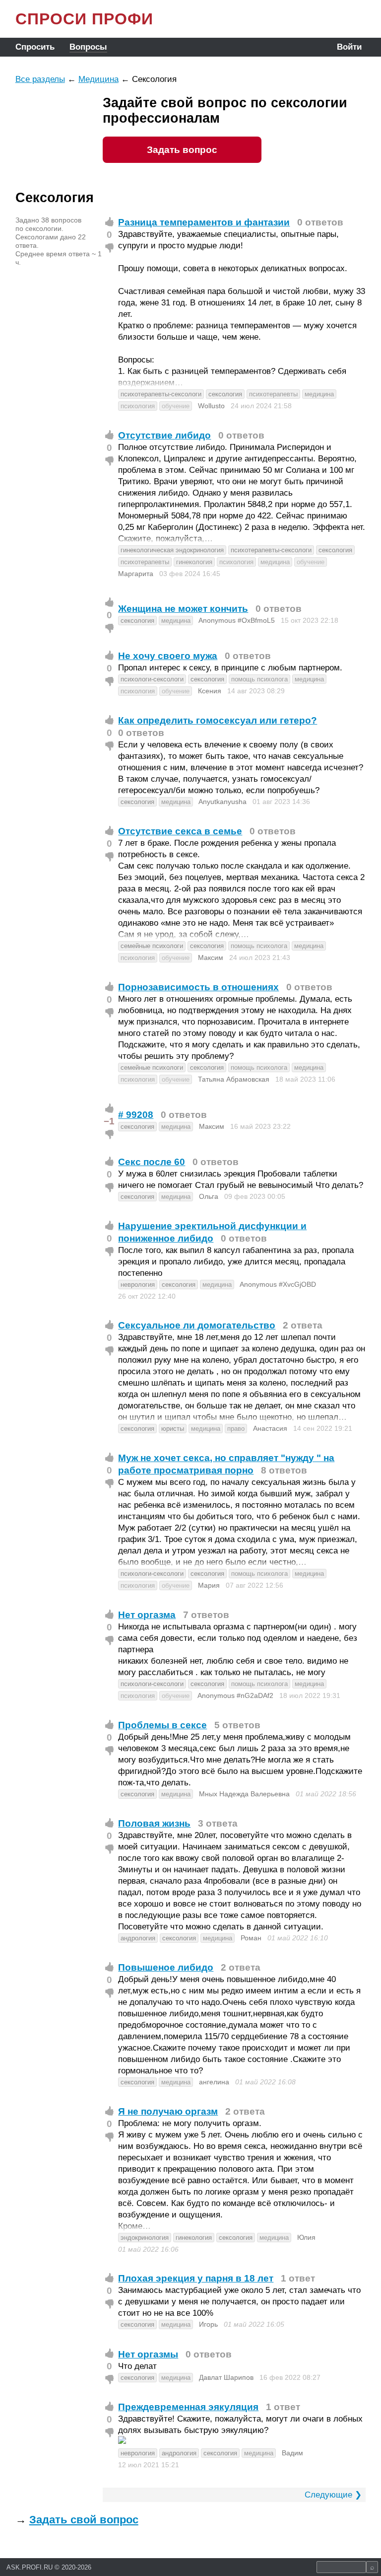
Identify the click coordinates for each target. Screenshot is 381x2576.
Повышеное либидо (166, 1967)
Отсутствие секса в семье (180, 831)
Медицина (98, 79)
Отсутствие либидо (164, 435)
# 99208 (136, 1115)
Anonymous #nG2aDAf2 (235, 1695)
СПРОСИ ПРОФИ (84, 19)
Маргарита (136, 574)
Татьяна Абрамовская (234, 1079)
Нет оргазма (147, 1615)
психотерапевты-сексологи (161, 394)
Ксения (210, 691)
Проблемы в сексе (162, 1725)
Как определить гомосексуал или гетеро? (218, 720)
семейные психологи (152, 946)
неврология (138, 1285)
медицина (319, 394)
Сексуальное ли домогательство (197, 1325)
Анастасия (270, 1428)
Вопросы (88, 47)
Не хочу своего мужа (168, 656)
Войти (349, 47)
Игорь (208, 2324)
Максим (211, 957)
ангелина (214, 2082)
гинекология (194, 562)
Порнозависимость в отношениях (198, 987)
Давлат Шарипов (226, 2377)
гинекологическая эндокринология (172, 550)
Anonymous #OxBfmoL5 (237, 620)
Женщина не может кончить (183, 609)
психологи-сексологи (152, 679)
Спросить (35, 47)
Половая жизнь (154, 1823)
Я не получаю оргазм (168, 2111)
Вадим (292, 2453)
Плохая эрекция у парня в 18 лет (196, 2278)
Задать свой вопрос (84, 2520)
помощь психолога (259, 679)
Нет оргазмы (148, 2354)
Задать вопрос (182, 150)
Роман (251, 1938)
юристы (173, 1429)
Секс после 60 (152, 1162)
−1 (109, 1121)
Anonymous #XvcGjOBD (278, 1284)
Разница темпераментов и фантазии (204, 222)
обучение (176, 406)
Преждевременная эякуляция (188, 2407)
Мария (209, 1585)
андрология (138, 1938)
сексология (225, 394)
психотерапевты (273, 394)
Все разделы (40, 79)
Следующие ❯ (333, 2495)
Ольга (209, 1196)
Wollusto (211, 406)
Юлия (306, 2237)
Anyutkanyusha (222, 802)
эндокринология (145, 2238)
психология (138, 406)
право (236, 1429)
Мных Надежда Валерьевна (244, 1794)
